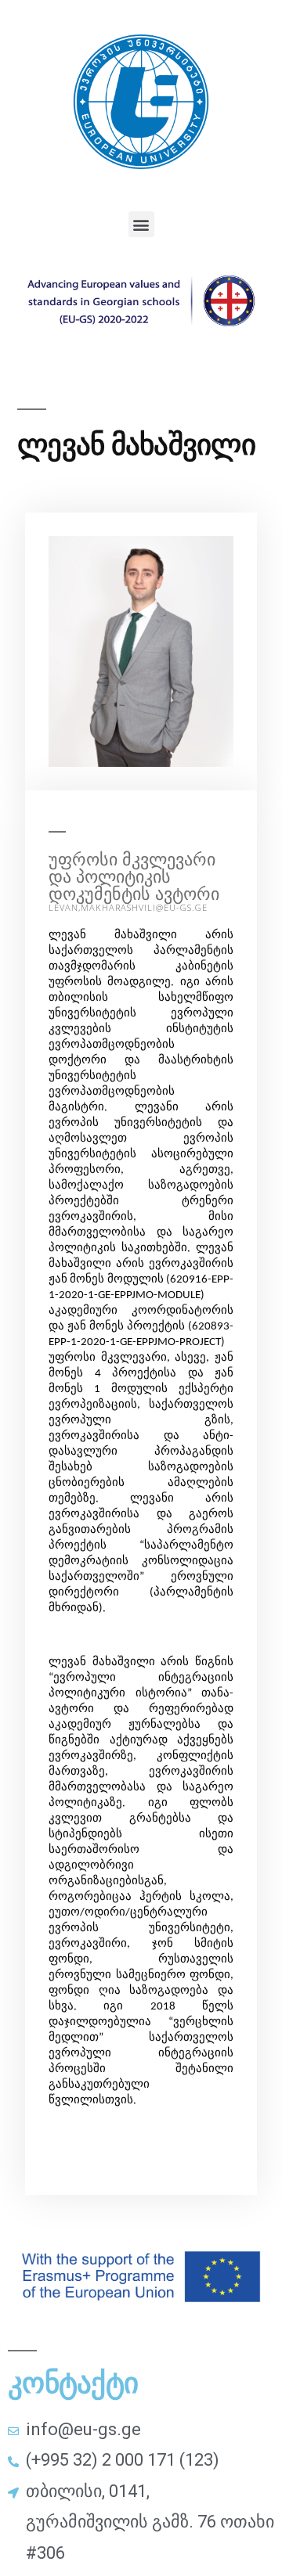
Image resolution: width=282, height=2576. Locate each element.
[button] (141, 224)
